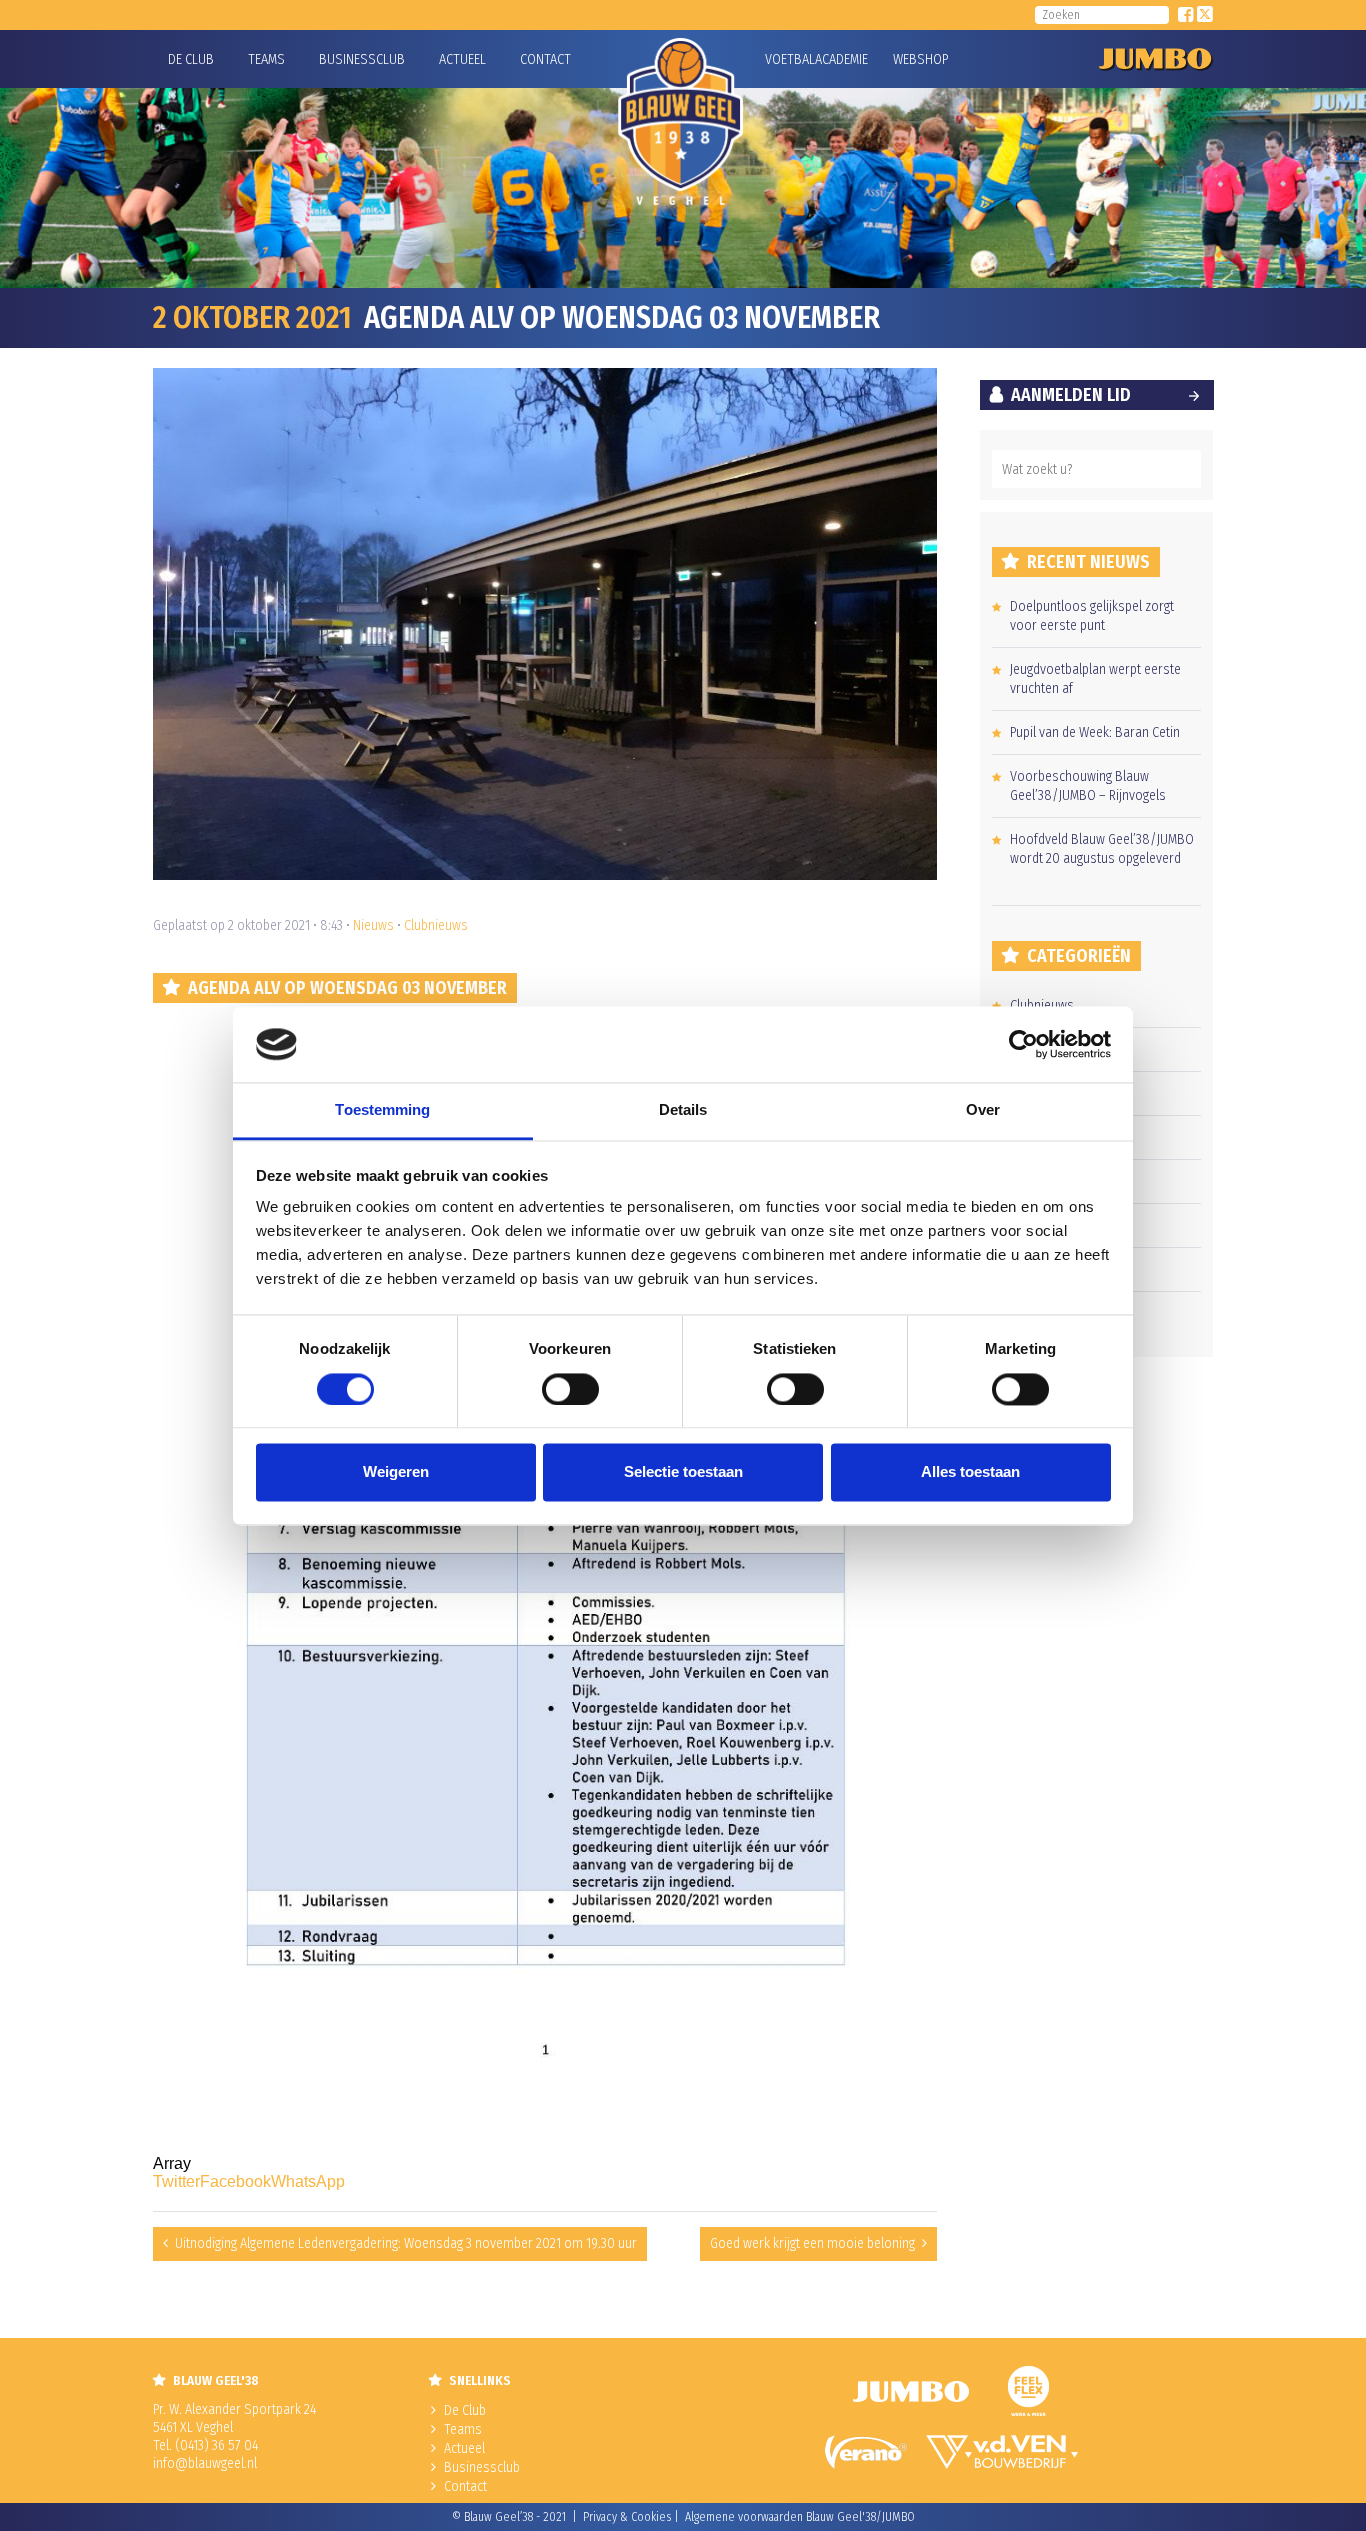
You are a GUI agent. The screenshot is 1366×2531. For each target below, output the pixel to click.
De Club (191, 59)
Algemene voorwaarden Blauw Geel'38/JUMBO (800, 2517)
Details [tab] (683, 1110)
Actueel (462, 59)
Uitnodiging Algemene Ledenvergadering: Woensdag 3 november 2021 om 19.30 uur (406, 2243)
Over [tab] (983, 1110)
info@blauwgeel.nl (205, 2463)
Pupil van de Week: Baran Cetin (1095, 732)
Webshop (918, 59)
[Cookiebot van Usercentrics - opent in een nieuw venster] (1023, 1044)
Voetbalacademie (790, 59)
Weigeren (396, 1472)
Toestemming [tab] (382, 1110)
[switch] (570, 1389)
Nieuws (373, 925)
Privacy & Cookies (627, 2517)
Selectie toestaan (683, 1472)
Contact (545, 59)
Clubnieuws (436, 925)
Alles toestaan (970, 1472)
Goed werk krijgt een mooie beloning (812, 2243)
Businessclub (362, 59)
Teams (266, 59)
